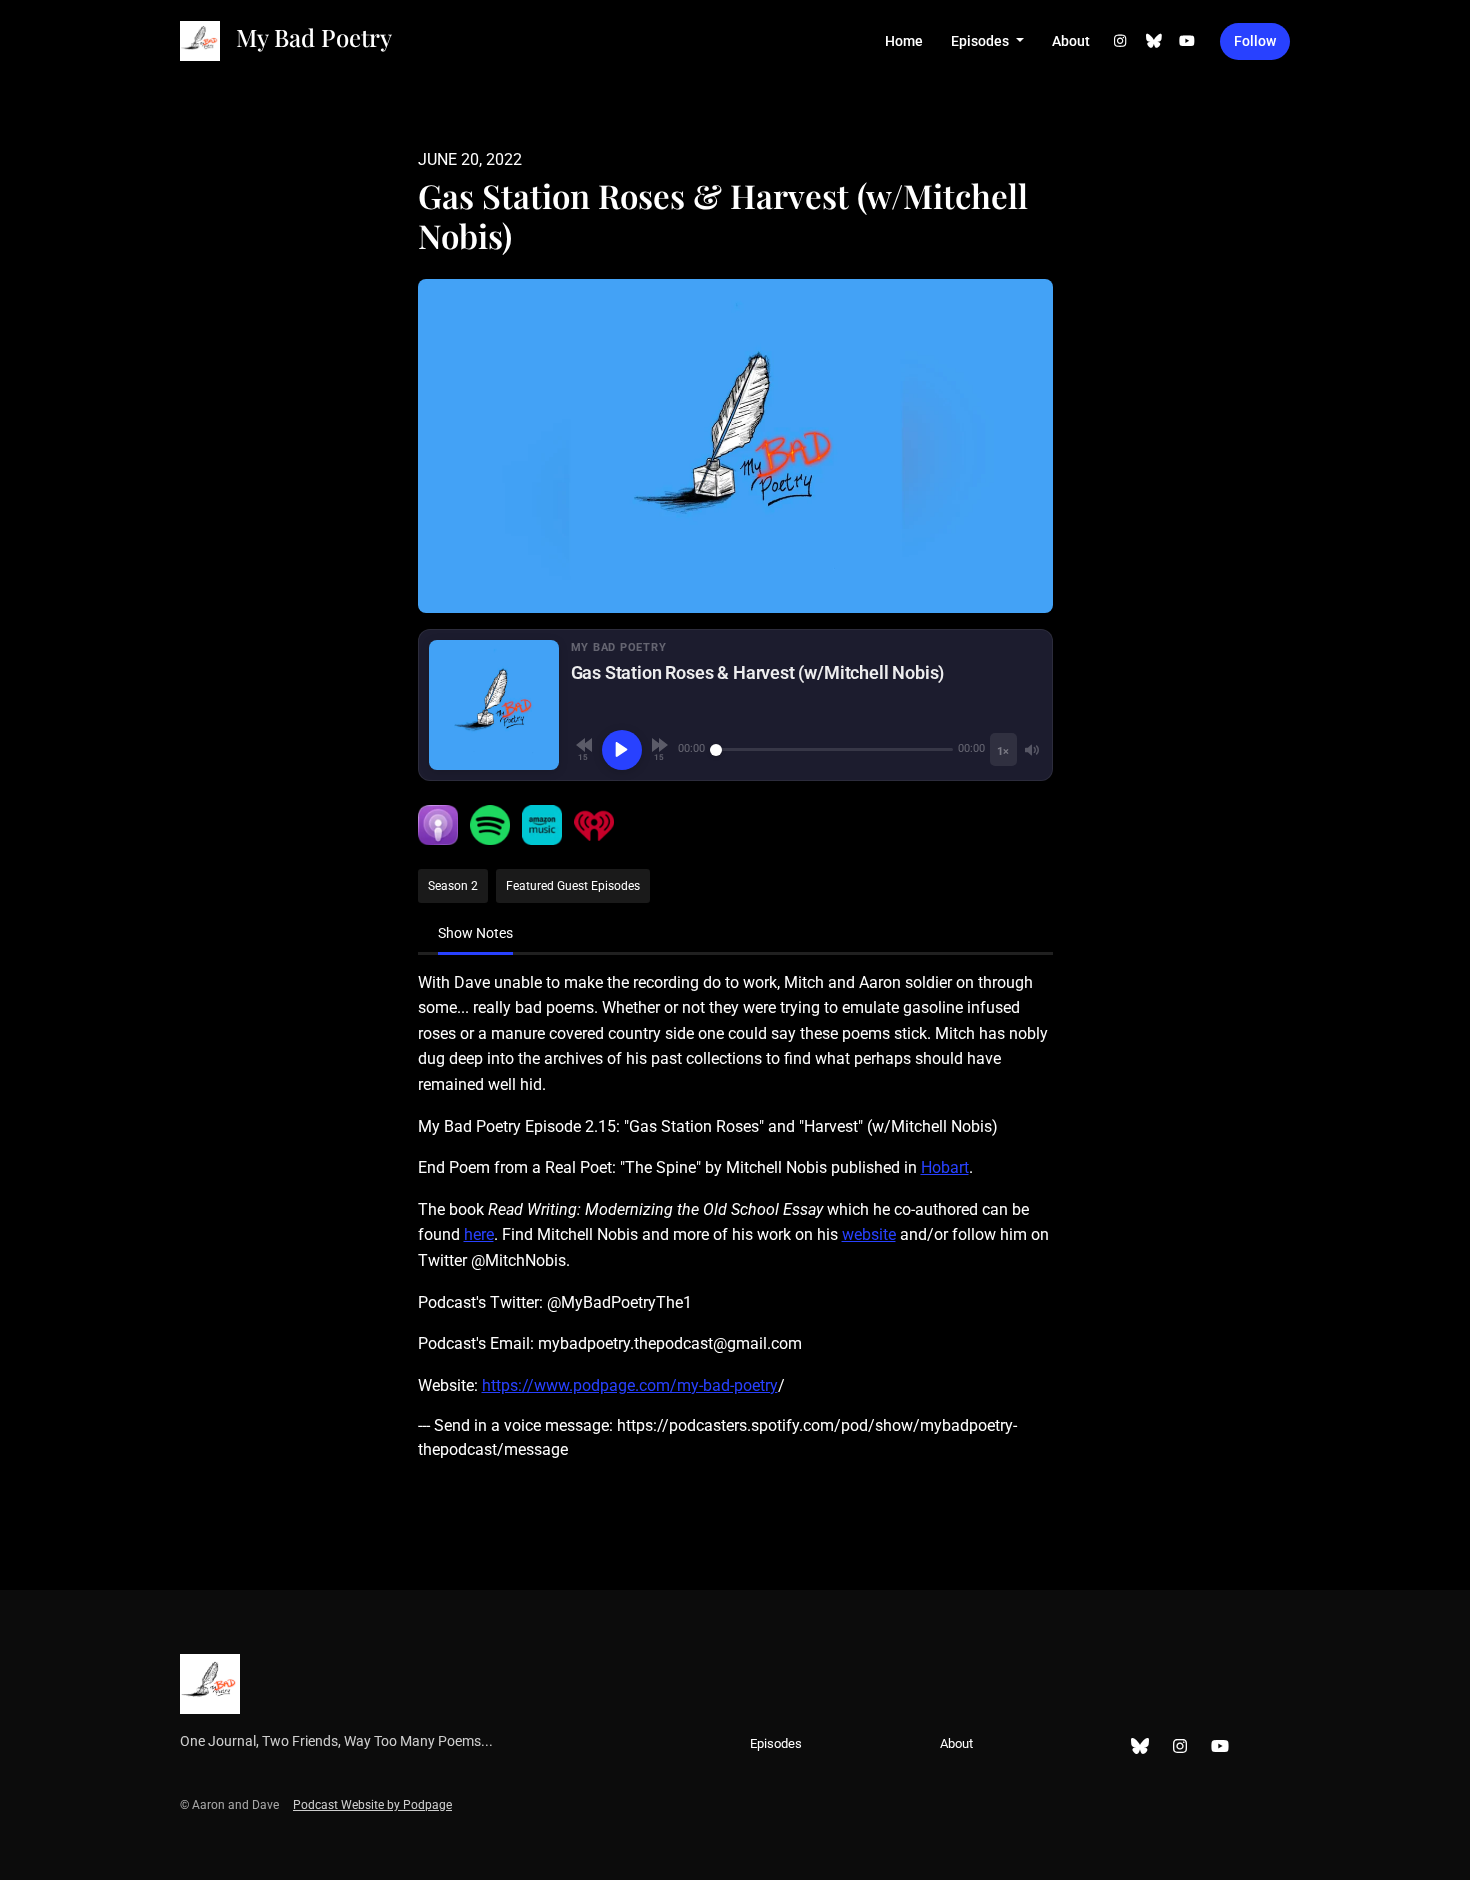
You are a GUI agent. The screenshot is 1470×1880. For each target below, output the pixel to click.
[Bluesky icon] (1140, 1747)
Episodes (981, 41)
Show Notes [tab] (475, 933)
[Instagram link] (1121, 41)
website (869, 1234)
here (479, 1234)
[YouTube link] (1188, 41)
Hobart (945, 1167)
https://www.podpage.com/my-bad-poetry (630, 1385)
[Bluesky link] (1154, 41)
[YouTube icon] (1220, 1747)
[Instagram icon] (1180, 1747)
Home (904, 41)
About (1071, 41)
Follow (1255, 41)
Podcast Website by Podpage (372, 1805)
